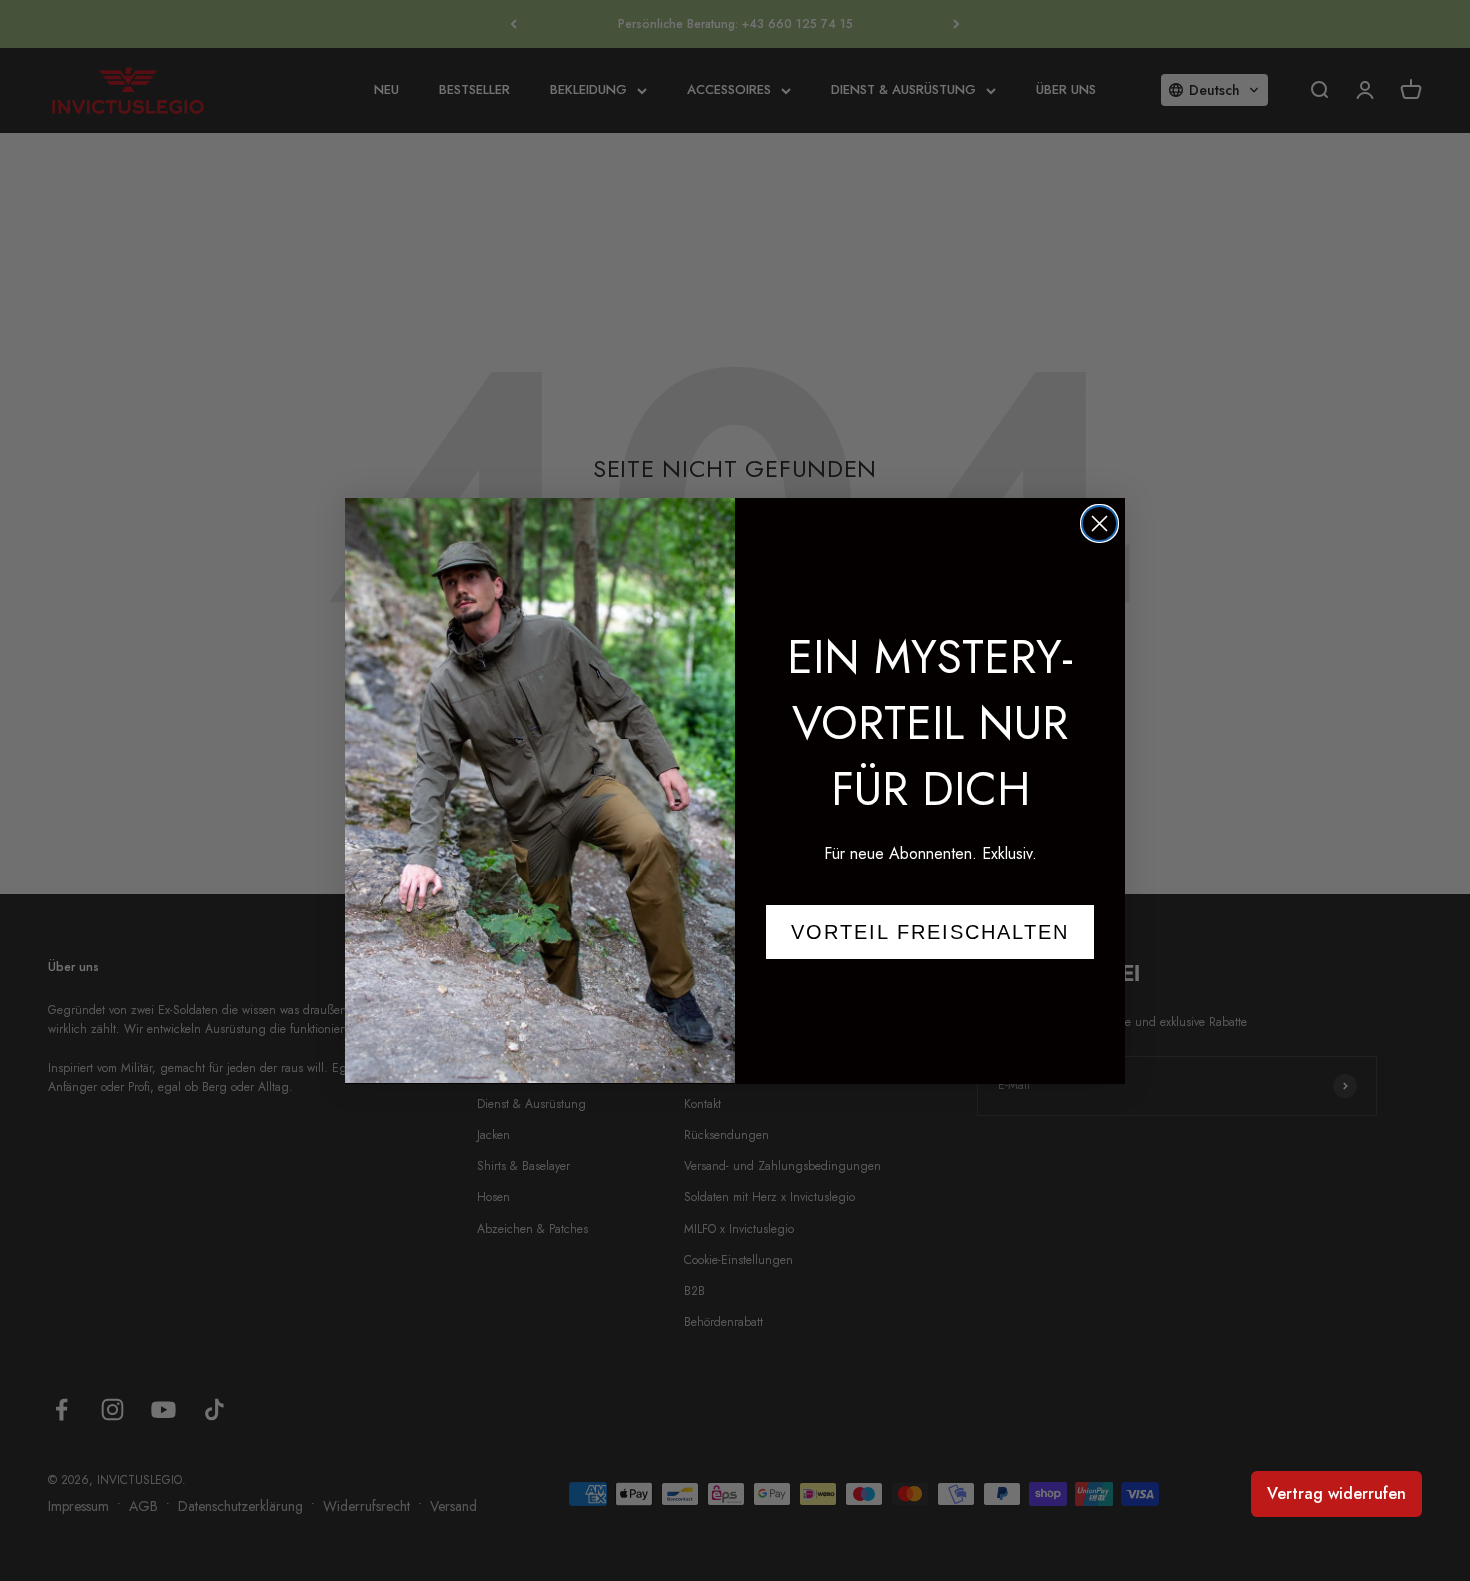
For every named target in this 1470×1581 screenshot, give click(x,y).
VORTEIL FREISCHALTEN (930, 931)
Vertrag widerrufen (1336, 1493)
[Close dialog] (1099, 523)
